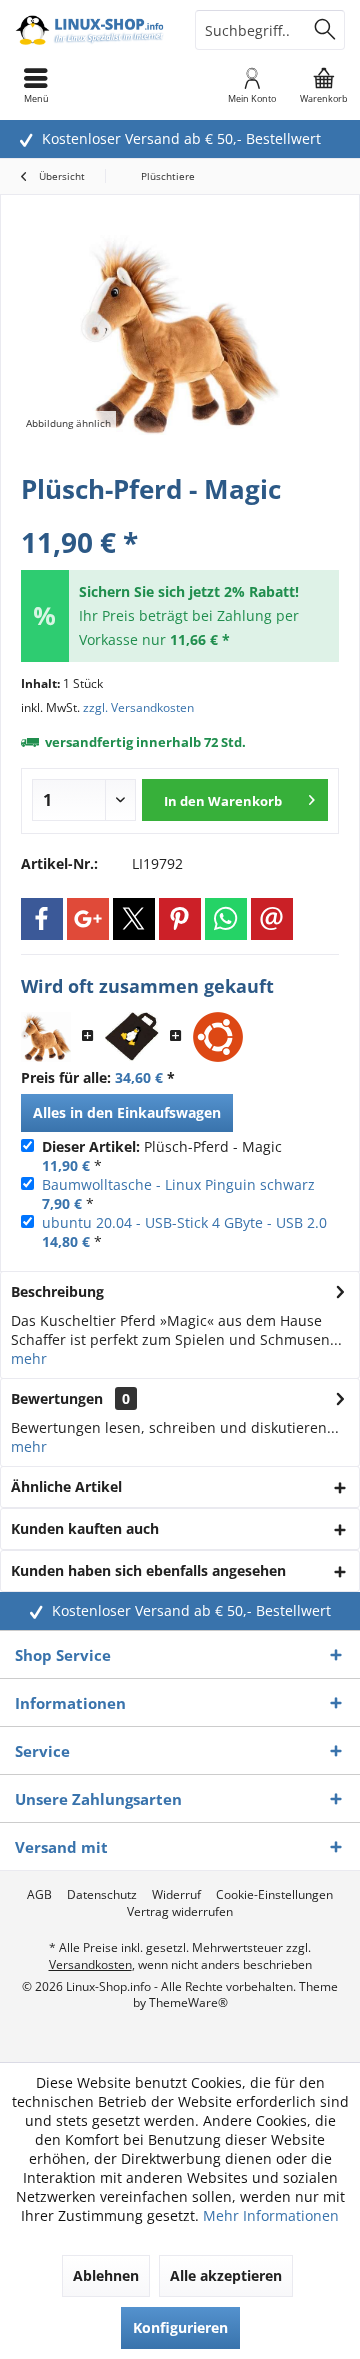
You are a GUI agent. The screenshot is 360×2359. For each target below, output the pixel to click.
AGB (39, 1895)
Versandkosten (90, 1964)
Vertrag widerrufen (180, 1912)
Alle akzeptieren (226, 2275)
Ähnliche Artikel (66, 1486)
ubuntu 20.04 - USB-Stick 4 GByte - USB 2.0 (184, 1222)
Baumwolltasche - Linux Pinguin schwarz (178, 1184)
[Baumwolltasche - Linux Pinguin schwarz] (132, 1037)
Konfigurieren (180, 2327)
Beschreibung (57, 1291)
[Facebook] (42, 919)
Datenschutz (102, 1895)
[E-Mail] (272, 919)
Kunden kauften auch (85, 1528)
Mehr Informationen (271, 2215)
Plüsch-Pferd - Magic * (162, 1156)
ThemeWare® (188, 2002)
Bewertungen (57, 1398)
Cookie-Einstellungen (274, 1895)
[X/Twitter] (134, 919)
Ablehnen (106, 2275)
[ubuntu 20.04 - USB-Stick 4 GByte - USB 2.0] (218, 1037)
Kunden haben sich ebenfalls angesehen (148, 1570)
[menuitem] (324, 85)
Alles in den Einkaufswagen (127, 1112)
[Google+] (88, 919)
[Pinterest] (180, 919)
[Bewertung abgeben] (180, 515)
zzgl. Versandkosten (138, 707)
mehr (29, 1358)
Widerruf (176, 1895)
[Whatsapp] (226, 919)
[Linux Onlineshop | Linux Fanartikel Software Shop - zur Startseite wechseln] (90, 30)
